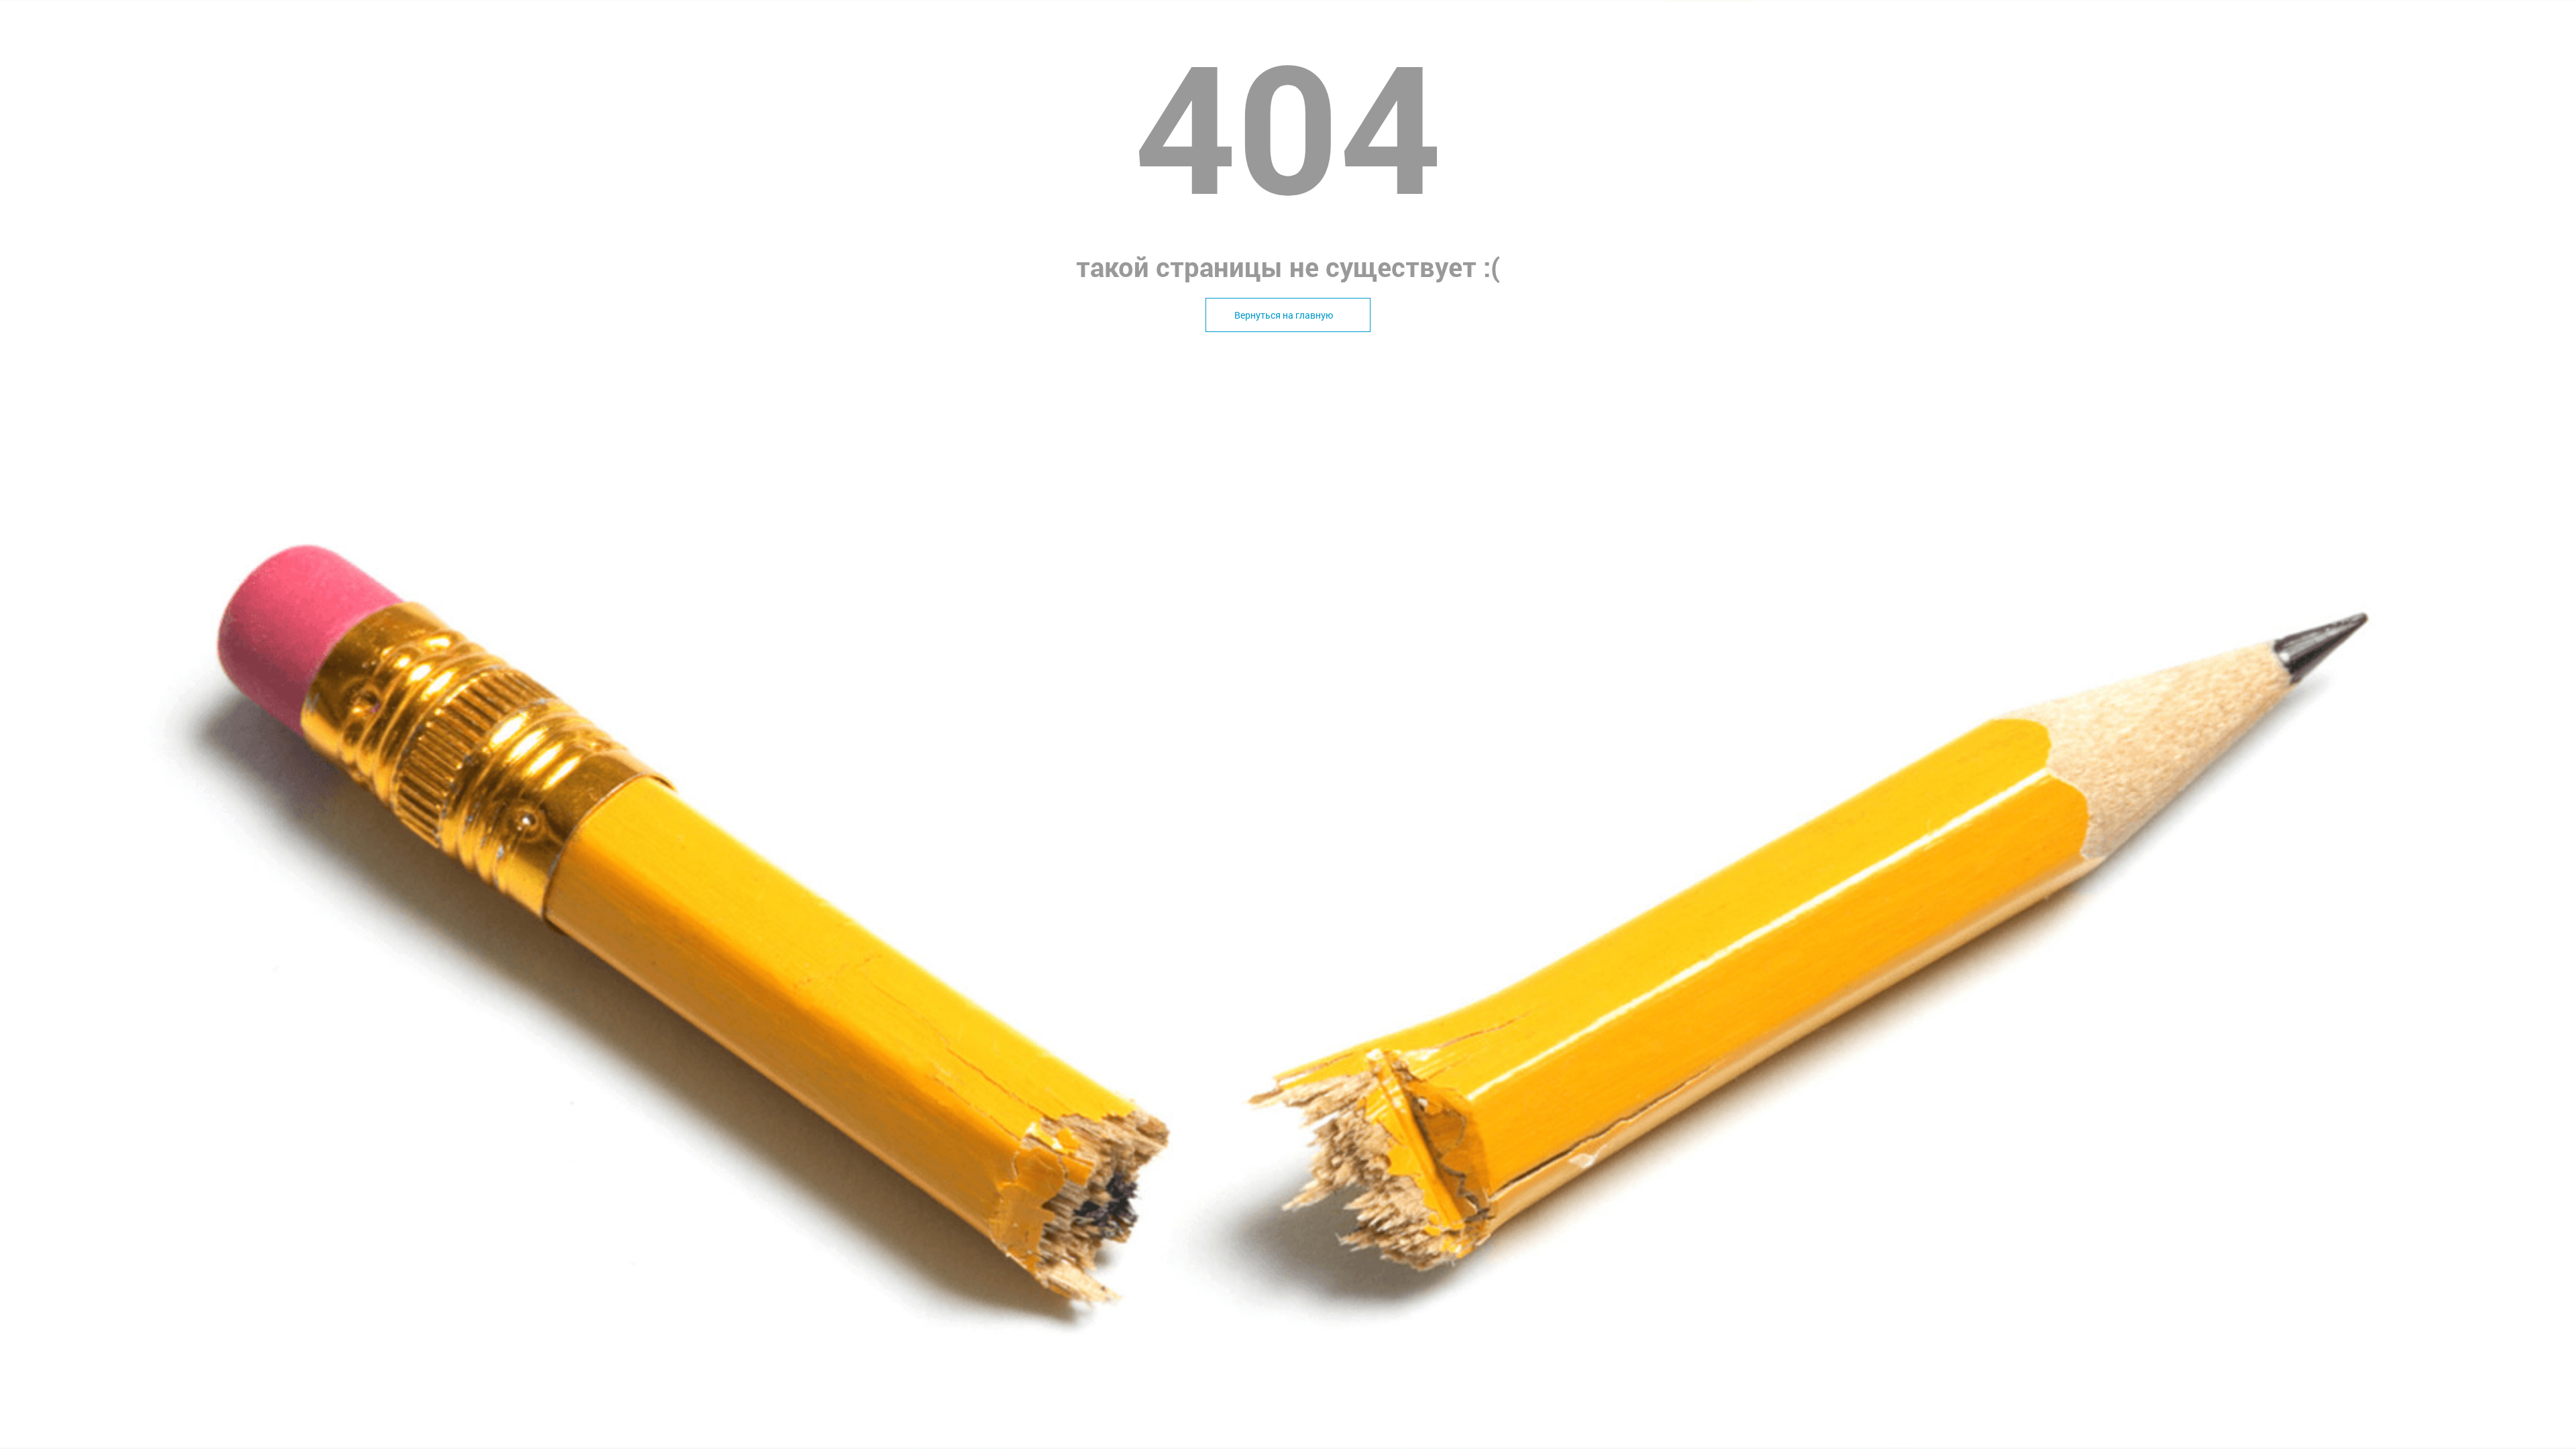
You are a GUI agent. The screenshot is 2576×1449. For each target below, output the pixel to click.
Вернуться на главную (1284, 315)
